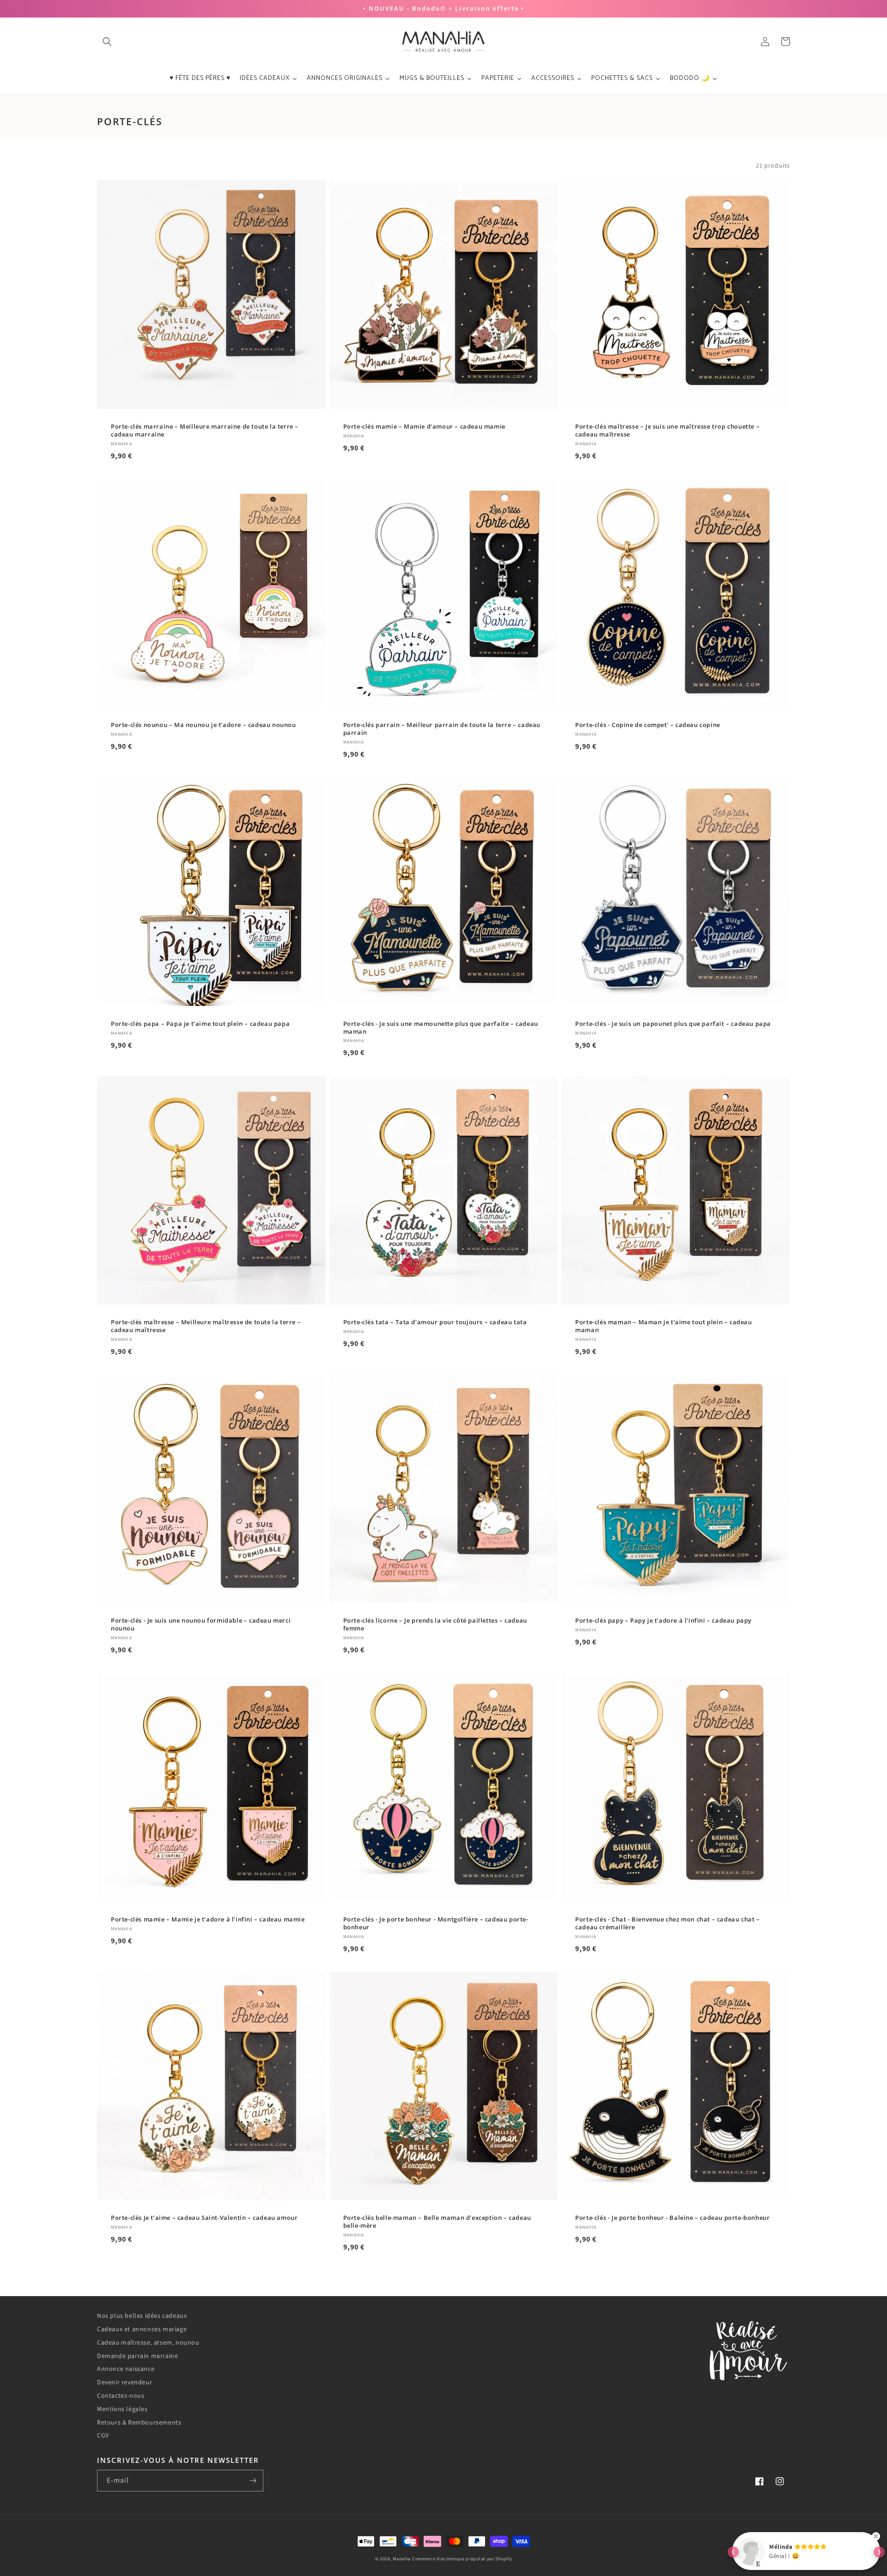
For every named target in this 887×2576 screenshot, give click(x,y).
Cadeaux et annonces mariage (142, 2329)
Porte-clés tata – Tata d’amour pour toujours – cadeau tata (435, 1322)
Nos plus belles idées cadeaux (142, 2315)
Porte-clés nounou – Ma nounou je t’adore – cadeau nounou (204, 725)
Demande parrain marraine (137, 2356)
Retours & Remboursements (139, 2422)
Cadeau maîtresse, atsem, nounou (148, 2342)
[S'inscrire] (253, 2481)
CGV (103, 2435)
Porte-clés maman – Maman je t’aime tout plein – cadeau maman (663, 1326)
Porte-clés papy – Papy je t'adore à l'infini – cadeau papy (663, 1621)
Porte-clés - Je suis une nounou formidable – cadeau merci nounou (201, 1624)
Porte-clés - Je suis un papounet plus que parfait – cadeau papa (673, 1024)
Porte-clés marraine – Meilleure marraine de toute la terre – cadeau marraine (205, 430)
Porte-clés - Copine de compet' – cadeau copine (648, 725)
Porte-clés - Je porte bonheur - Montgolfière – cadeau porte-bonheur (436, 1923)
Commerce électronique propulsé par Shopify (462, 2559)
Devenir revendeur (125, 2382)
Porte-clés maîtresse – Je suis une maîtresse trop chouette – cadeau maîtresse (667, 430)
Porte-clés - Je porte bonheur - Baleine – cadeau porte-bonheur (672, 2218)
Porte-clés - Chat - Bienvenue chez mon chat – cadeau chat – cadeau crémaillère (667, 1923)
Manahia (402, 2559)
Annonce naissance (126, 2369)
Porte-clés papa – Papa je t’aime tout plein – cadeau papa (200, 1024)
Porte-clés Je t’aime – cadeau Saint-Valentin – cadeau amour (204, 2218)
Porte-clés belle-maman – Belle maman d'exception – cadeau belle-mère (437, 2222)
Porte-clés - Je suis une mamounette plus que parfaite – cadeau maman (441, 1028)
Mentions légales (122, 2409)
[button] (107, 42)
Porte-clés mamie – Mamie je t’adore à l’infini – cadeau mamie (208, 1919)
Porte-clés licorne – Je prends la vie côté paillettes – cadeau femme (435, 1624)
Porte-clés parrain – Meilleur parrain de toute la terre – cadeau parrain (442, 729)
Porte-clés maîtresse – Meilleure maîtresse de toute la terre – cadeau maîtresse (206, 1326)
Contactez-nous (121, 2395)
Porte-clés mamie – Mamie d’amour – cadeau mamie (424, 427)
